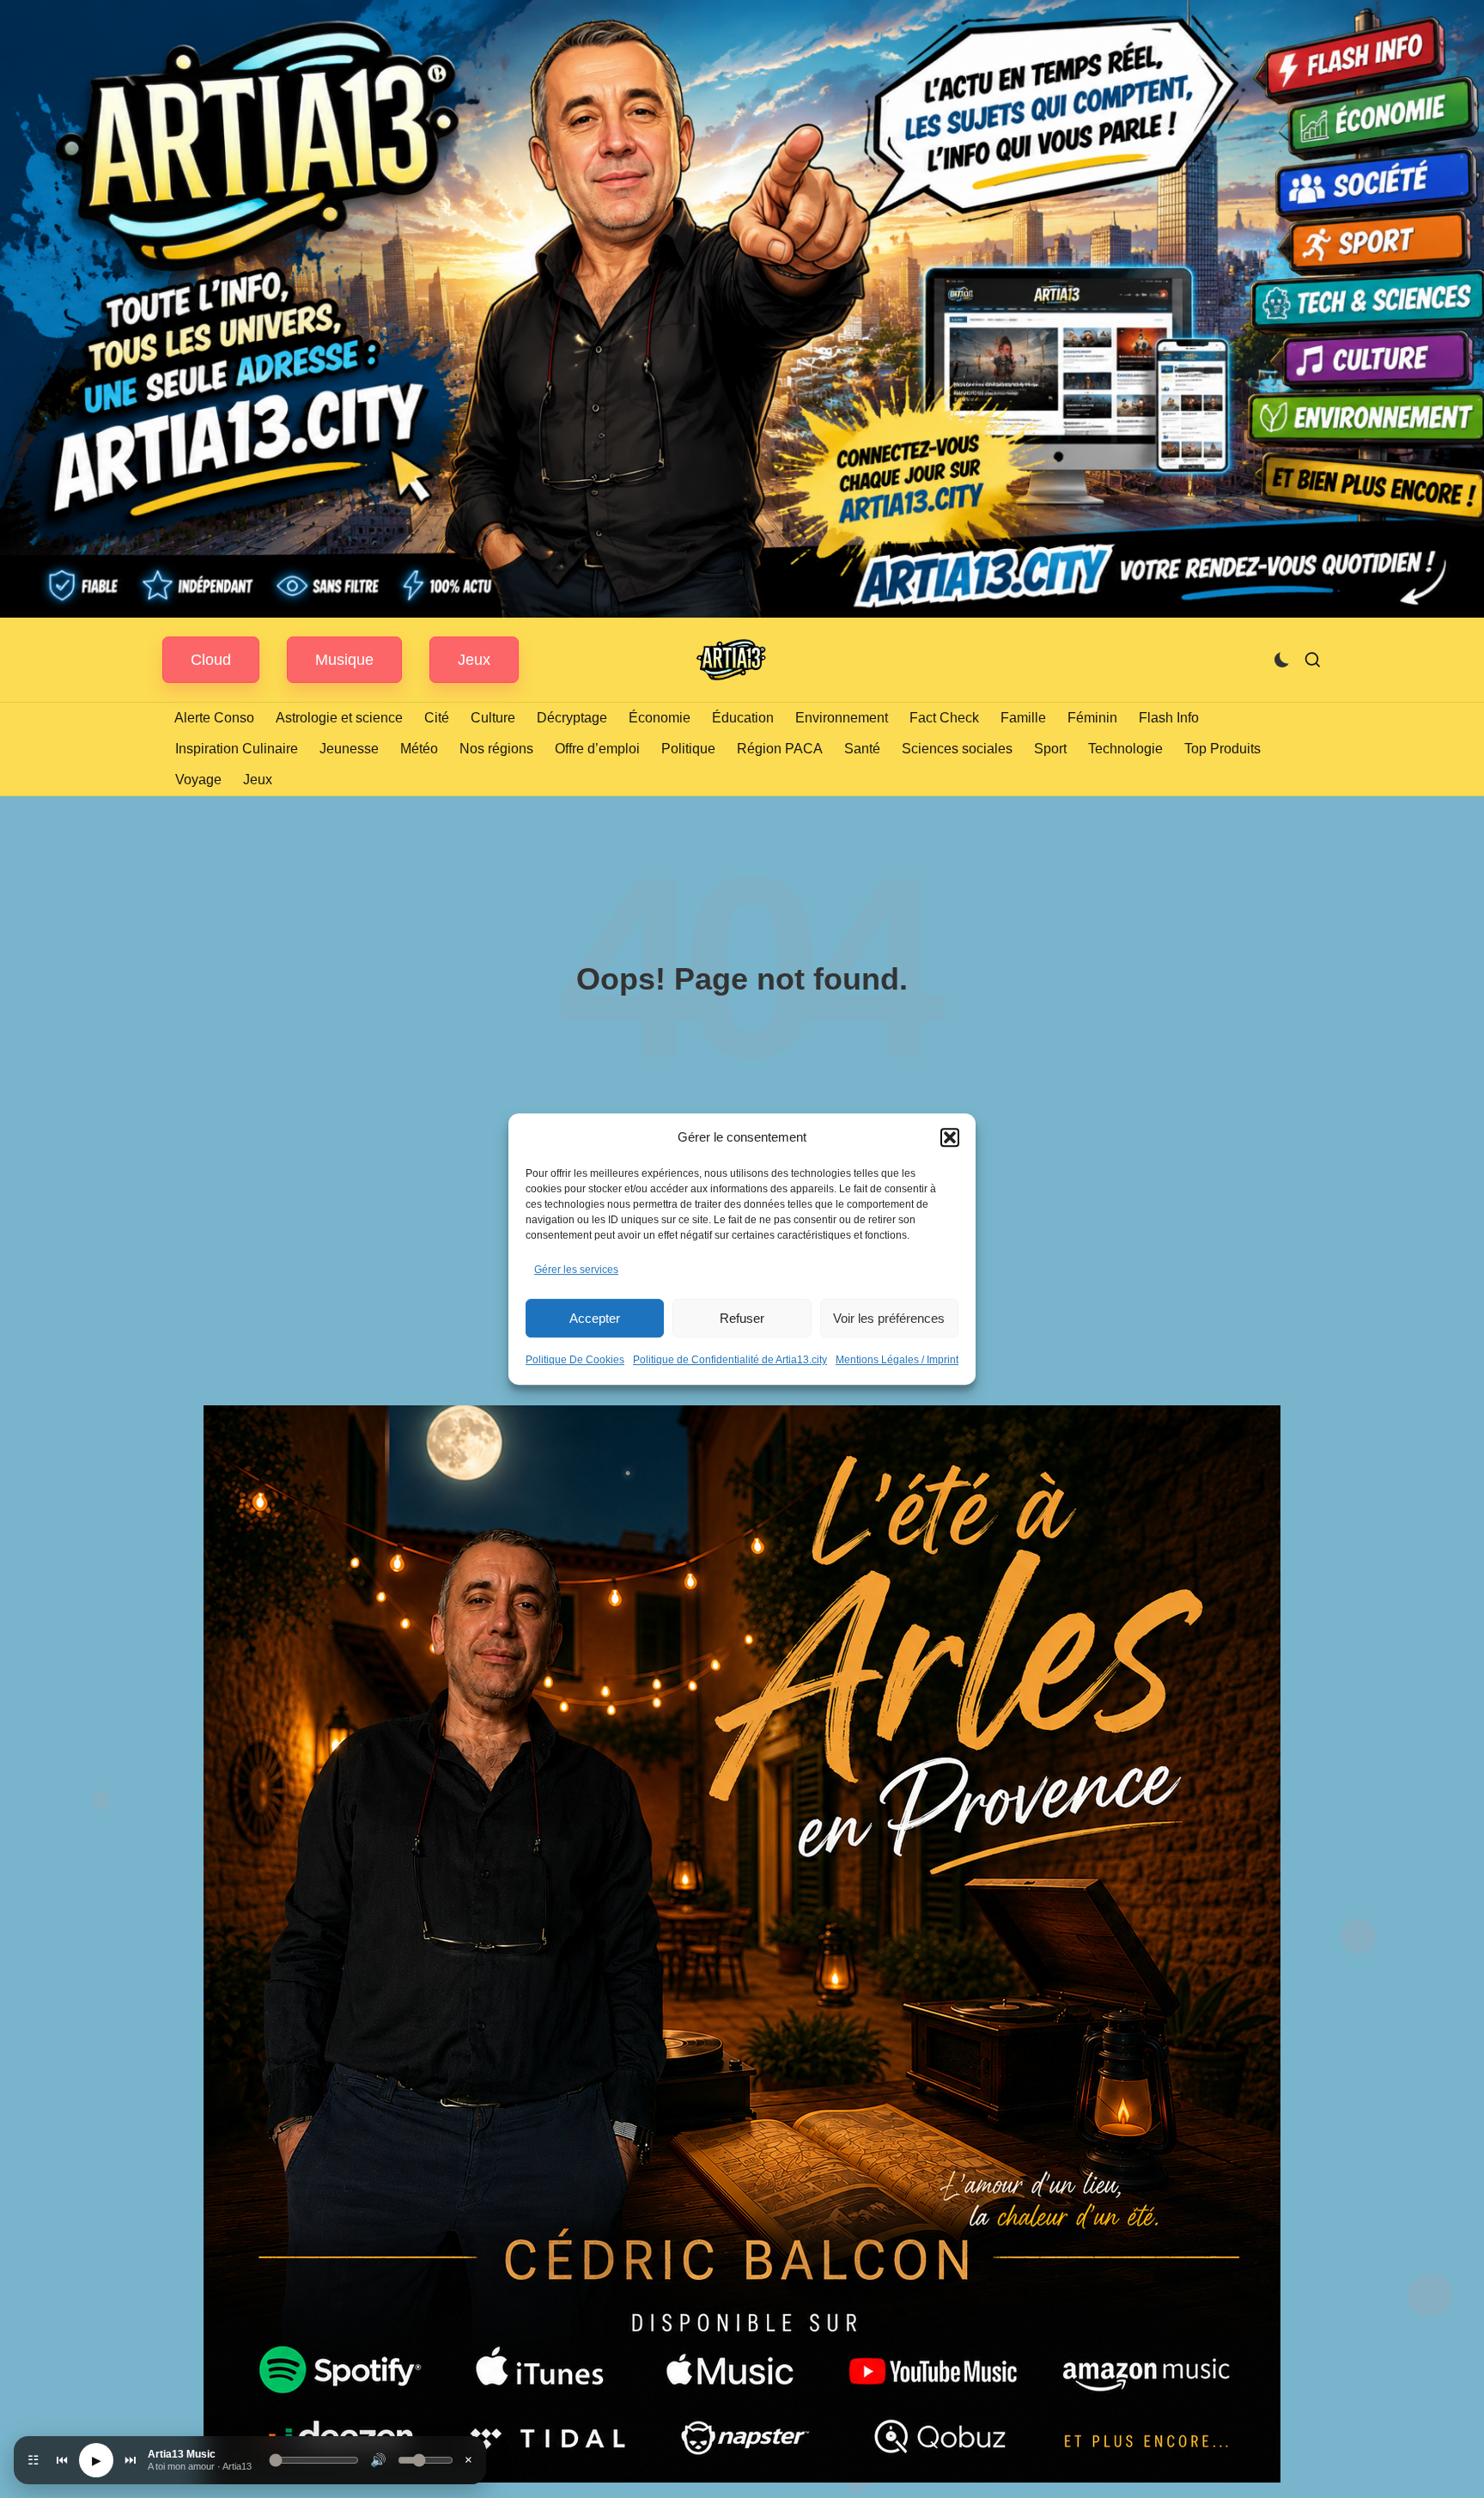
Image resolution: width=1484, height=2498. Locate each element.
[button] (950, 1137)
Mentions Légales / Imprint (897, 1360)
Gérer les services (576, 1270)
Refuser (742, 1318)
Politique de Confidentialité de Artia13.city (730, 1360)
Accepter (595, 1318)
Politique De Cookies (575, 1360)
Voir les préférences (889, 1318)
